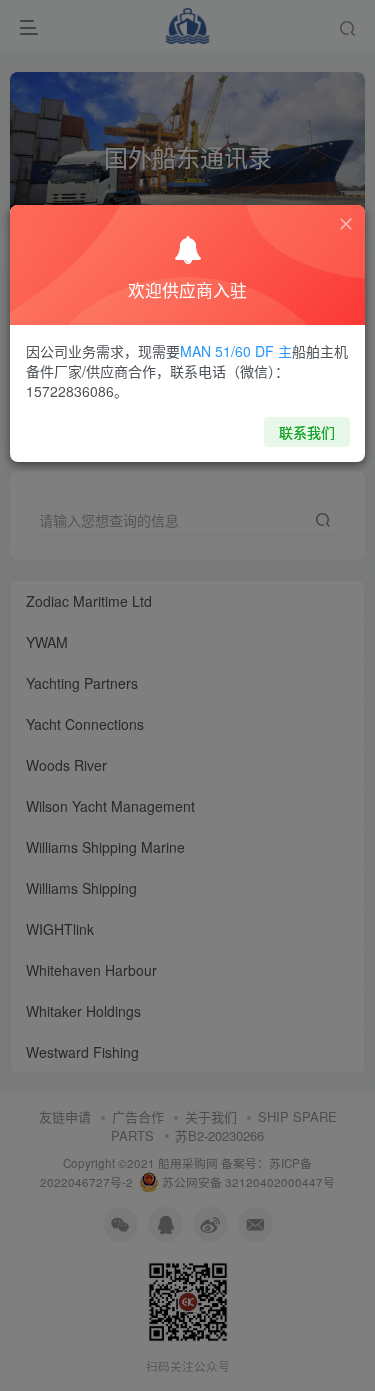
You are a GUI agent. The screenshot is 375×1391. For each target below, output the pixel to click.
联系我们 (307, 432)
